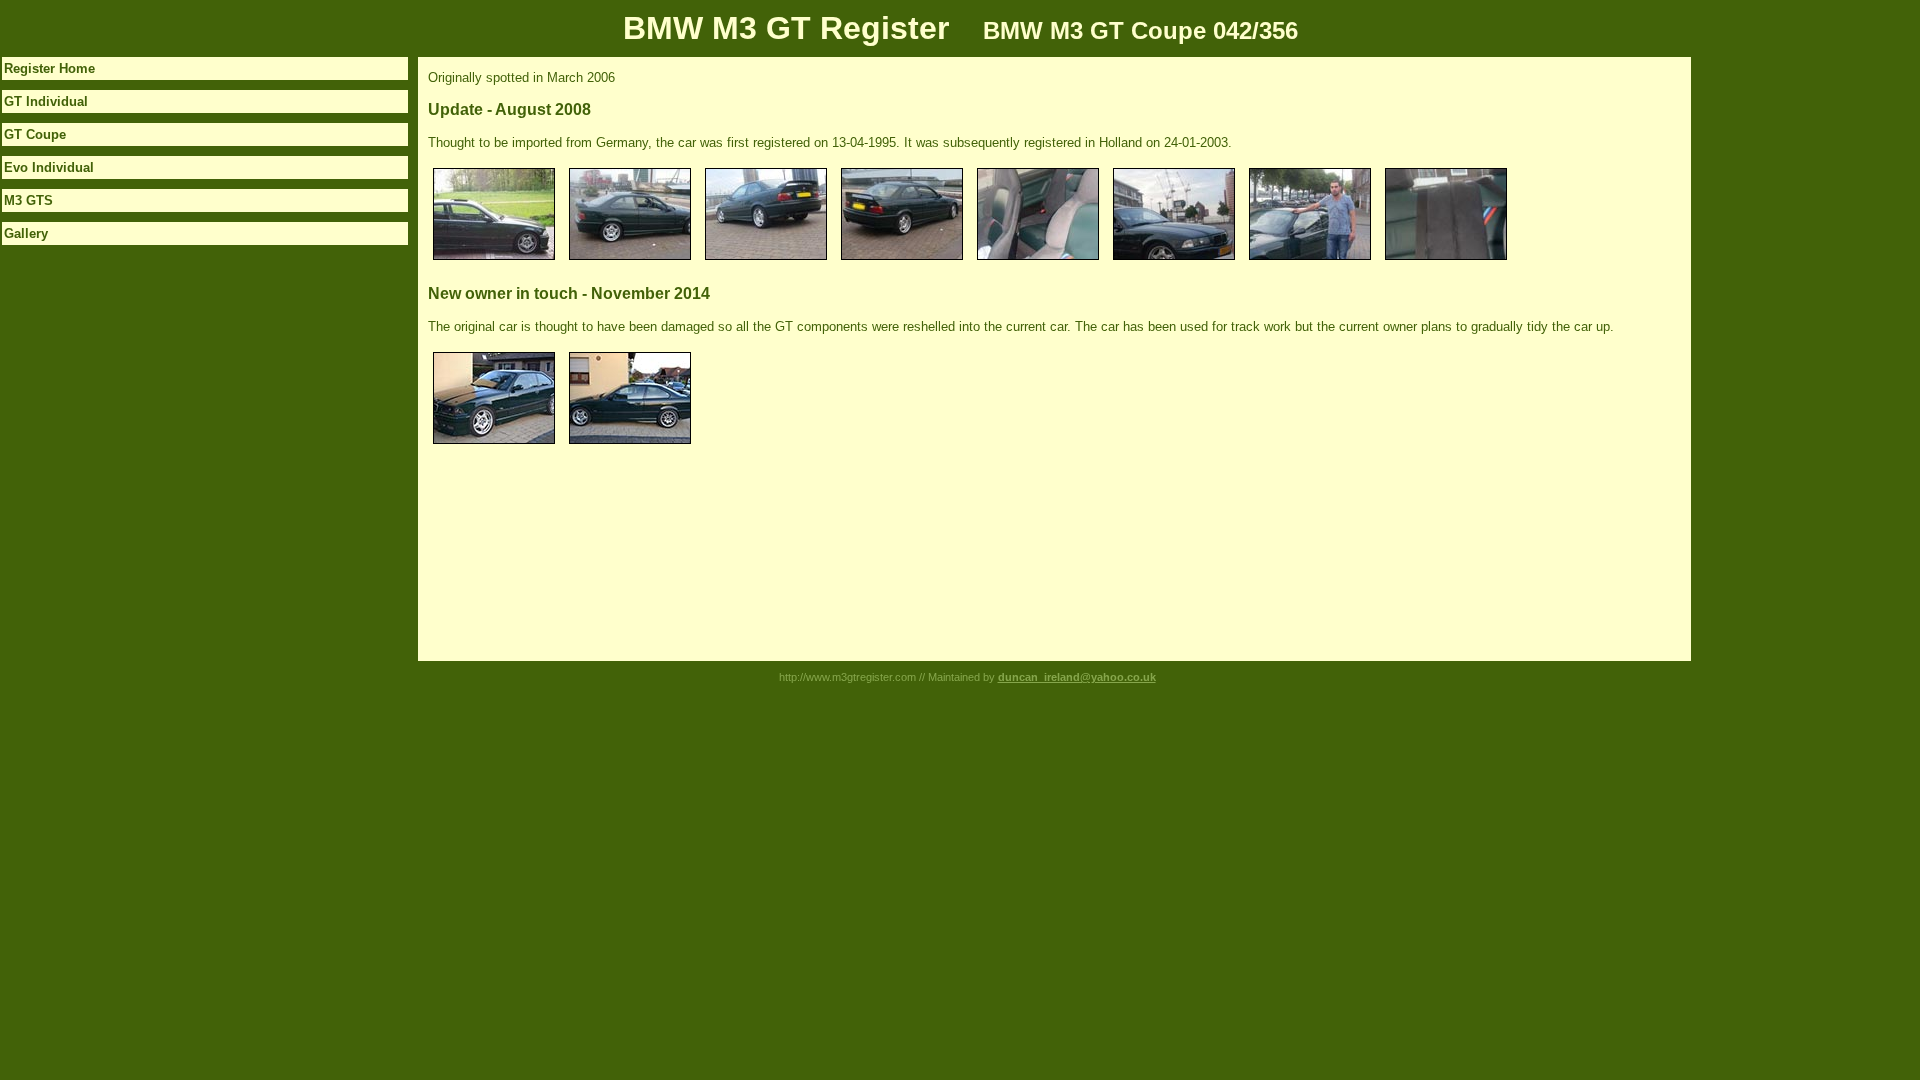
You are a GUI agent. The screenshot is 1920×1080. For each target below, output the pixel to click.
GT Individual (46, 101)
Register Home (49, 68)
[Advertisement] (1771, 357)
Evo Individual (49, 167)
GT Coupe (35, 134)
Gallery (26, 233)
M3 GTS (28, 200)
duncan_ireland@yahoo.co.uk (1077, 677)
